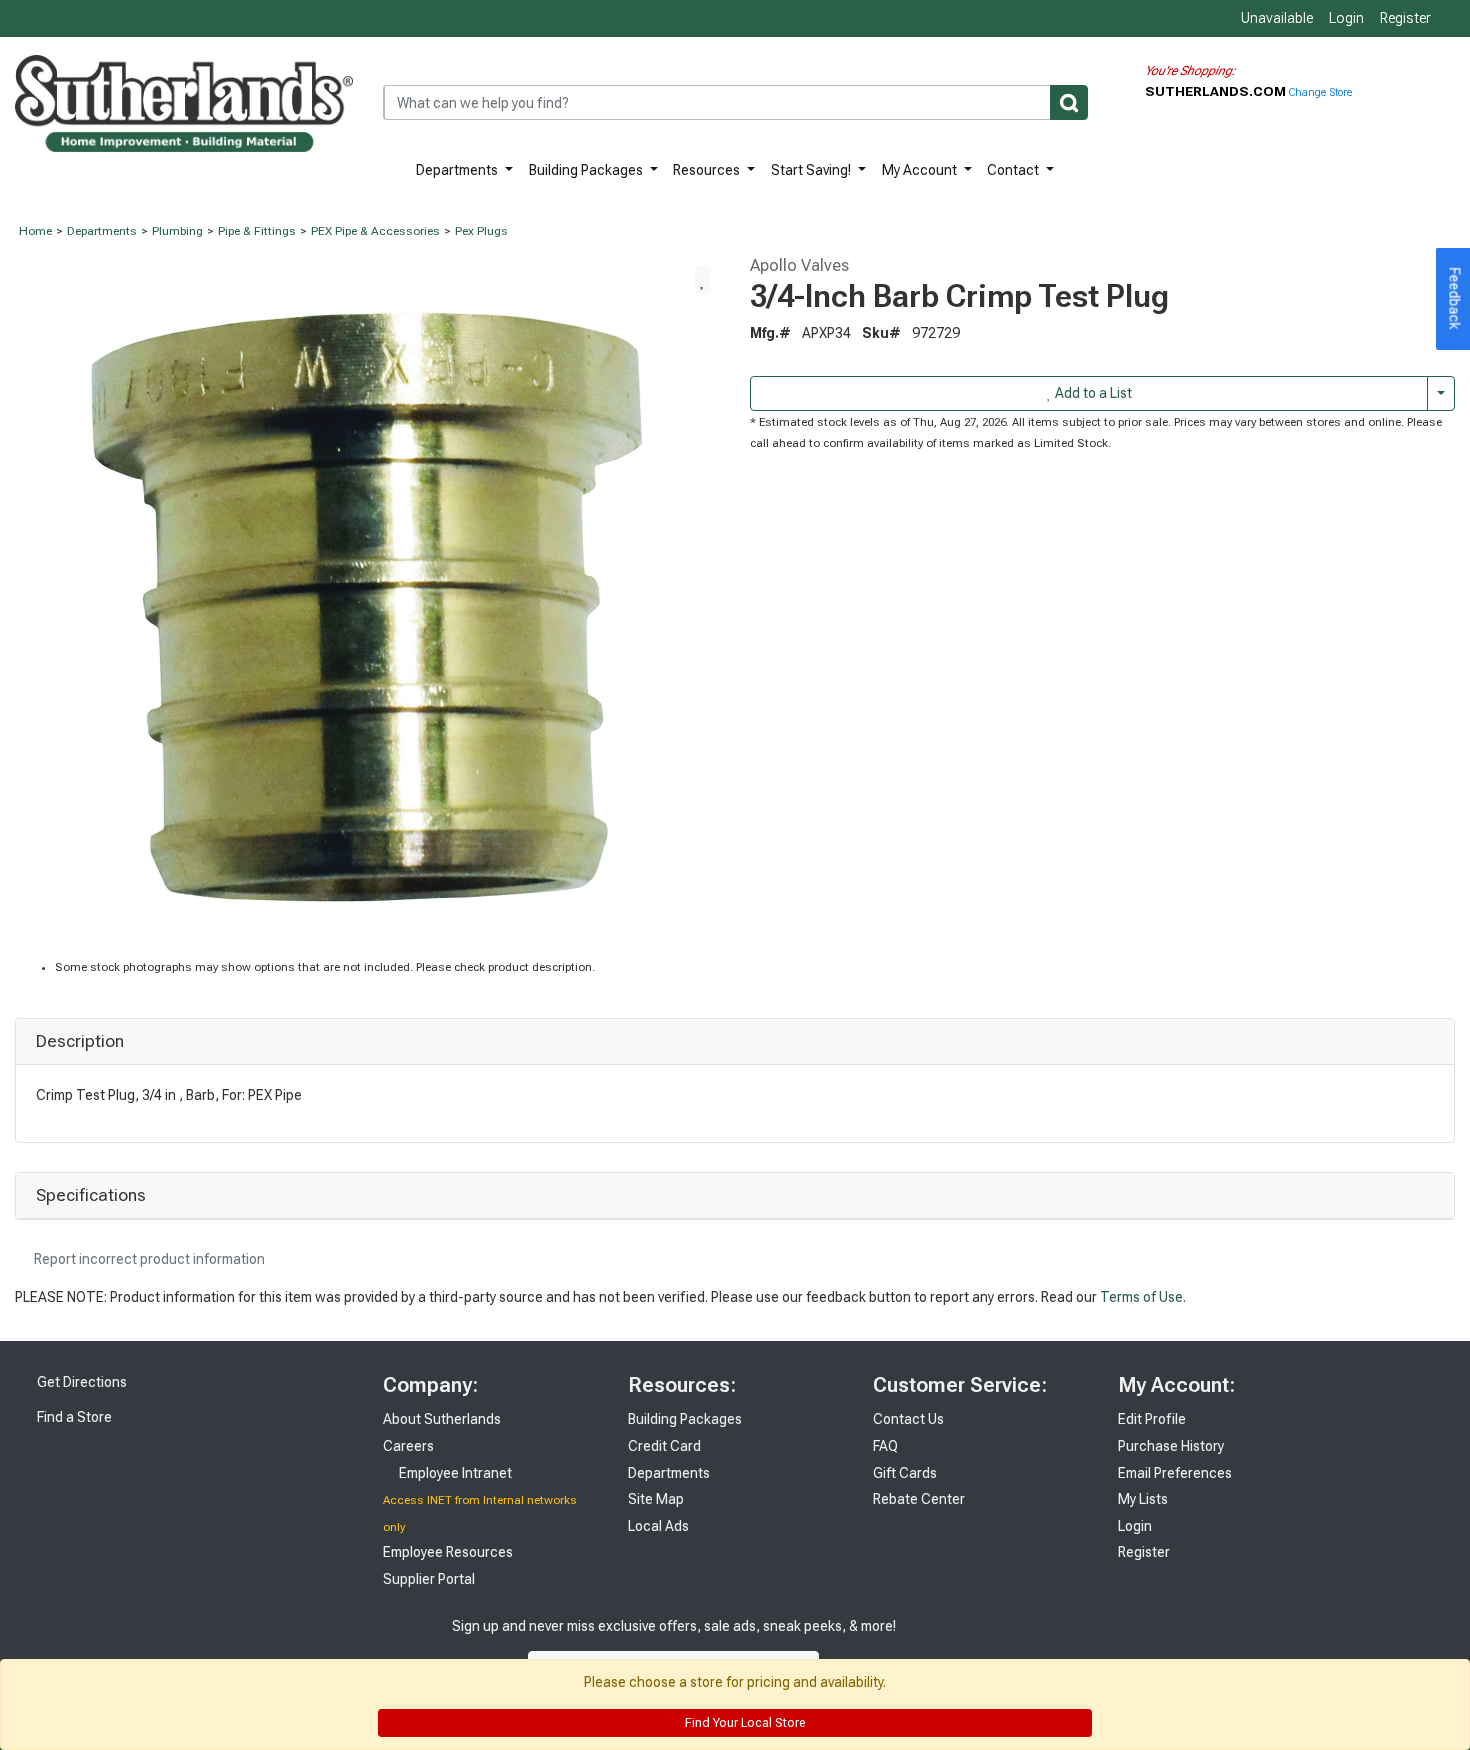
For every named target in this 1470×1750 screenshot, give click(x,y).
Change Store (1320, 92)
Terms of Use (1141, 1297)
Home (35, 231)
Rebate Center (919, 1499)
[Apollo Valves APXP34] (367, 606)
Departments (458, 170)
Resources (708, 170)
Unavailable (1275, 18)
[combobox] (735, 102)
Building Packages (587, 170)
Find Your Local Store (743, 1723)
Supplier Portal (429, 1579)
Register (1405, 18)
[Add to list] (703, 280)
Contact (1014, 170)
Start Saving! (812, 170)
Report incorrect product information (148, 1259)
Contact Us (908, 1419)
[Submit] (1069, 102)
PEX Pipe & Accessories (375, 231)
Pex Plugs (481, 231)
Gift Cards (905, 1473)
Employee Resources (448, 1552)
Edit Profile (1152, 1419)
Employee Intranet (454, 1473)
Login (1346, 18)
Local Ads (658, 1526)
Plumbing (177, 231)
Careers (408, 1446)
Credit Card (664, 1446)
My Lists (1143, 1499)
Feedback (1455, 299)
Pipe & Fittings (257, 231)
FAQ (885, 1446)
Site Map (656, 1499)
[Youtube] (1010, 1646)
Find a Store (73, 1417)
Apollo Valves (799, 265)
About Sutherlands (442, 1419)
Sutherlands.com (1217, 91)
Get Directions (80, 1382)
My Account (921, 170)
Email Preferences (1175, 1473)
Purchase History (1171, 1446)
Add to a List (1092, 393)
